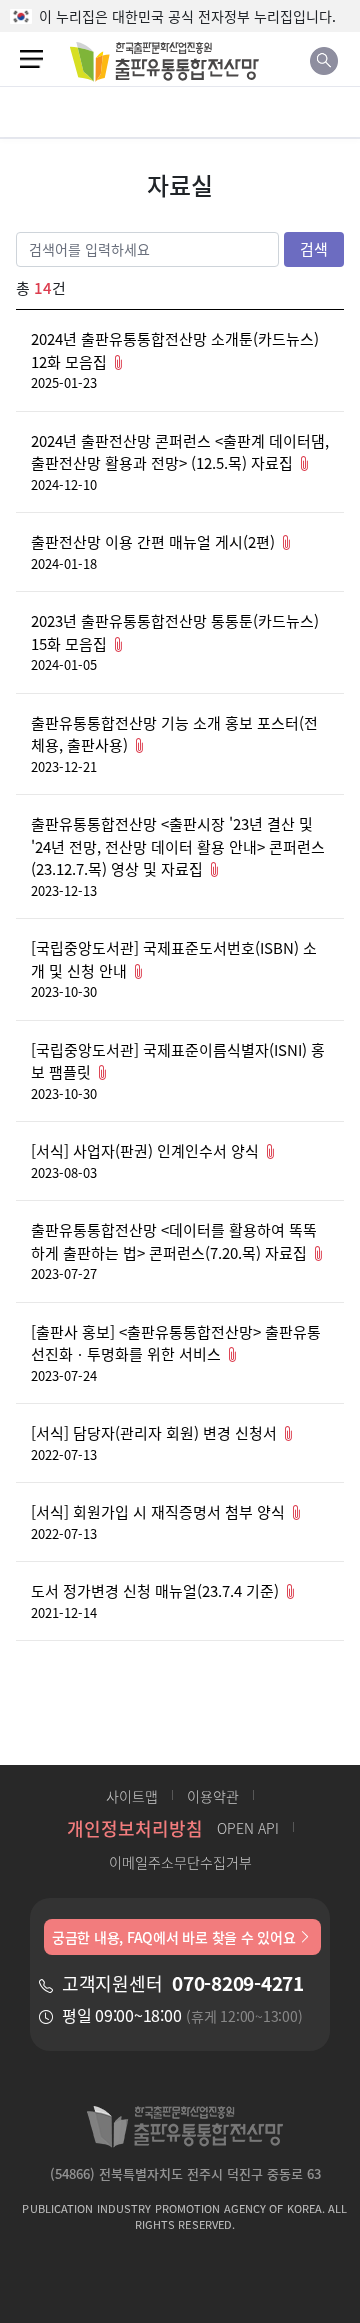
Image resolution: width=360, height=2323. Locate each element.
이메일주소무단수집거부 (180, 1862)
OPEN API (248, 1828)
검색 (314, 248)
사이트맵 (132, 1796)
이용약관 (213, 1796)
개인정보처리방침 (135, 1828)
